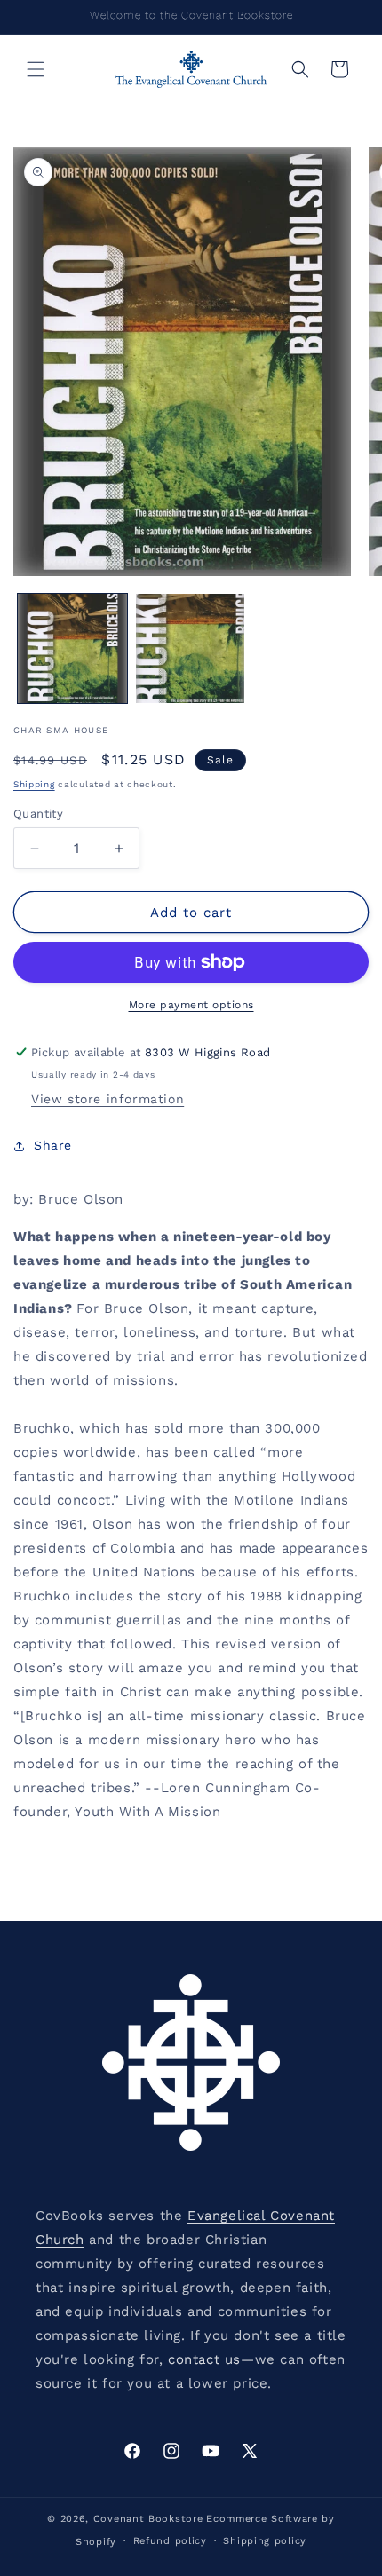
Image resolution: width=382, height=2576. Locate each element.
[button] (36, 69)
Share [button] (53, 1145)
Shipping (34, 784)
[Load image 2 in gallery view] (191, 648)
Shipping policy (265, 2541)
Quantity (38, 814)
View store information (107, 1099)
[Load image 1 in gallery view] (72, 648)
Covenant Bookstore (148, 2519)
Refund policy (170, 2541)
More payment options (191, 1005)
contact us (204, 2359)
